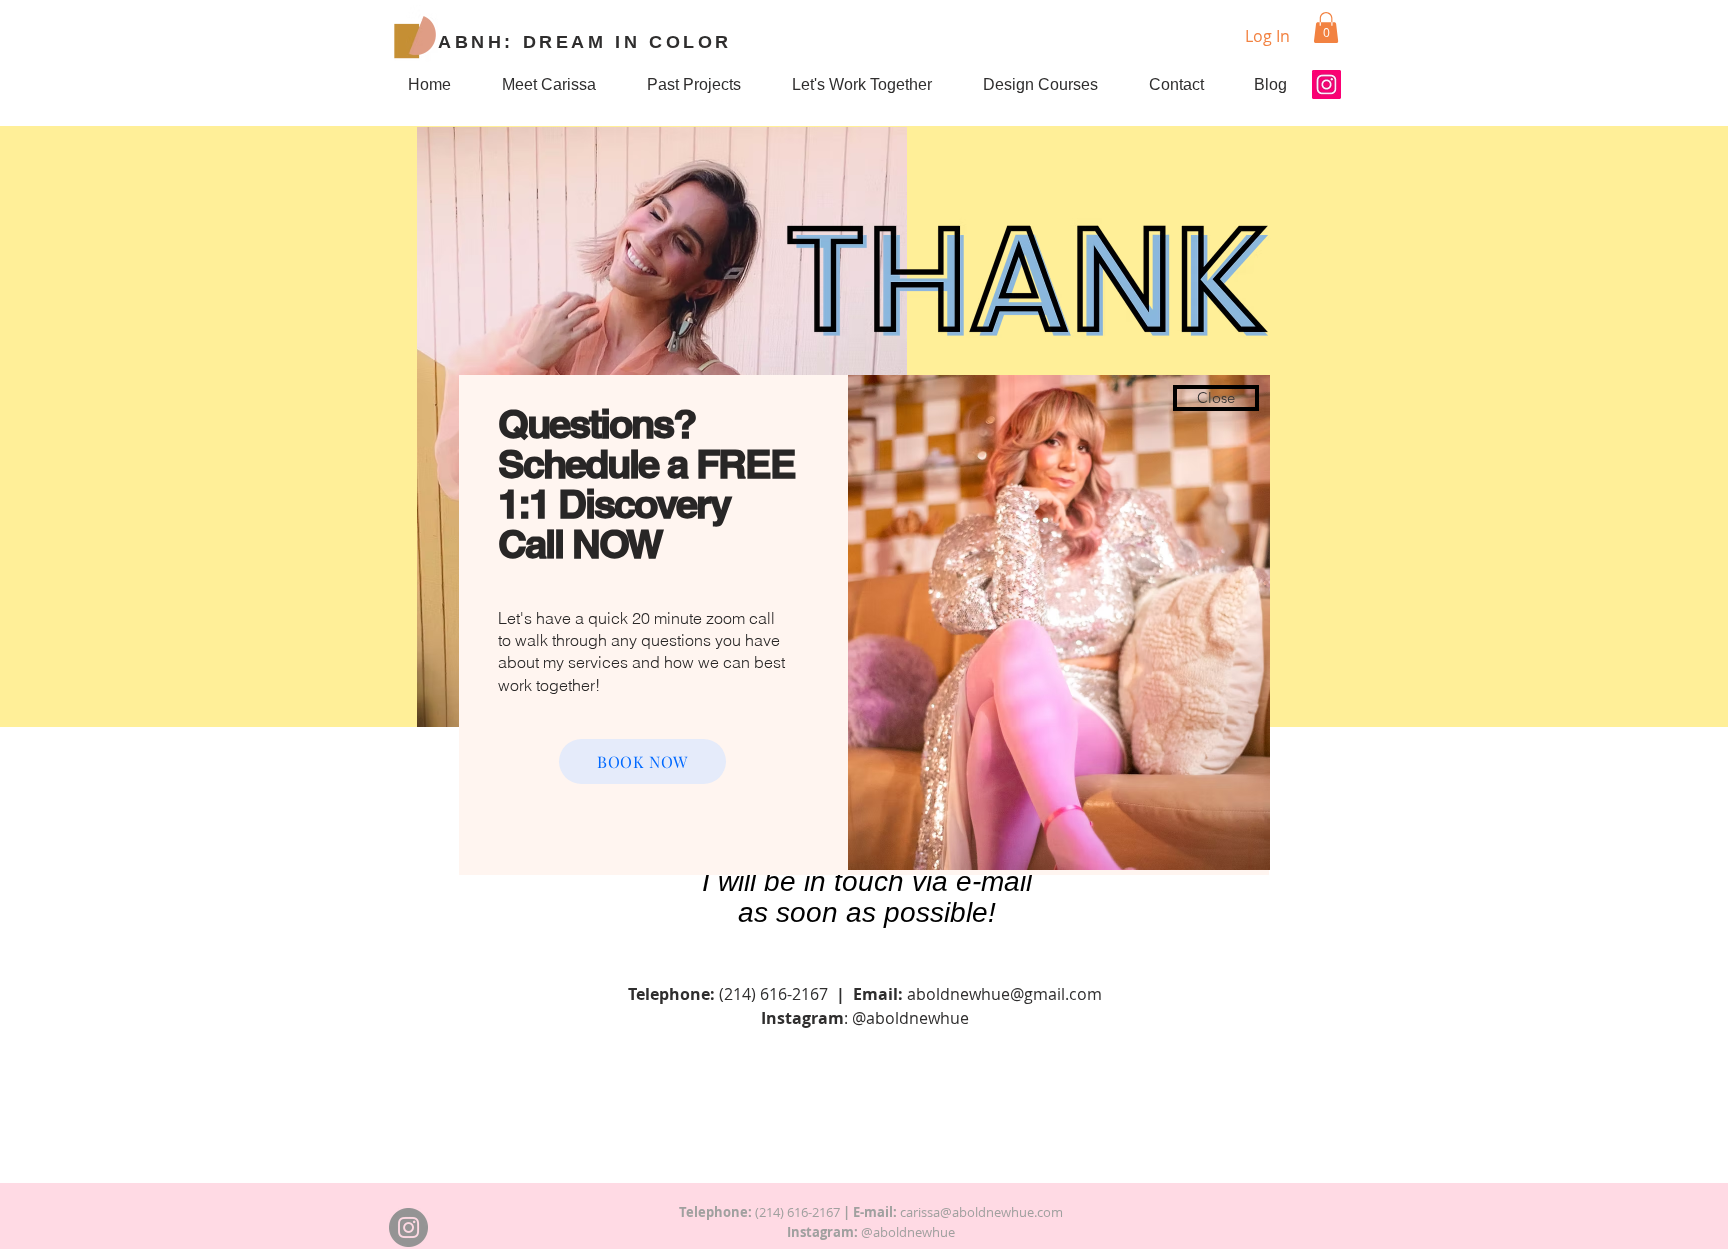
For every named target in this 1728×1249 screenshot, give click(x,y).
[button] (1216, 398)
